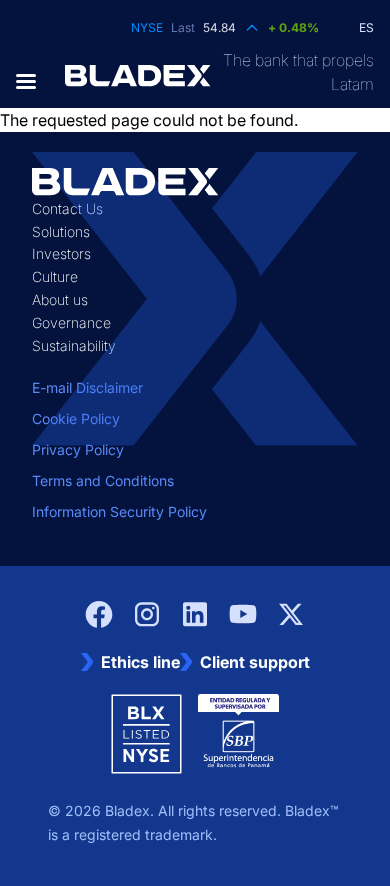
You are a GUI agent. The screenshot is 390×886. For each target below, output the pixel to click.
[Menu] (32, 81)
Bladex (127, 810)
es (366, 27)
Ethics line (140, 662)
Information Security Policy (119, 511)
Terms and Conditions (103, 480)
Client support (255, 662)
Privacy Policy (78, 449)
